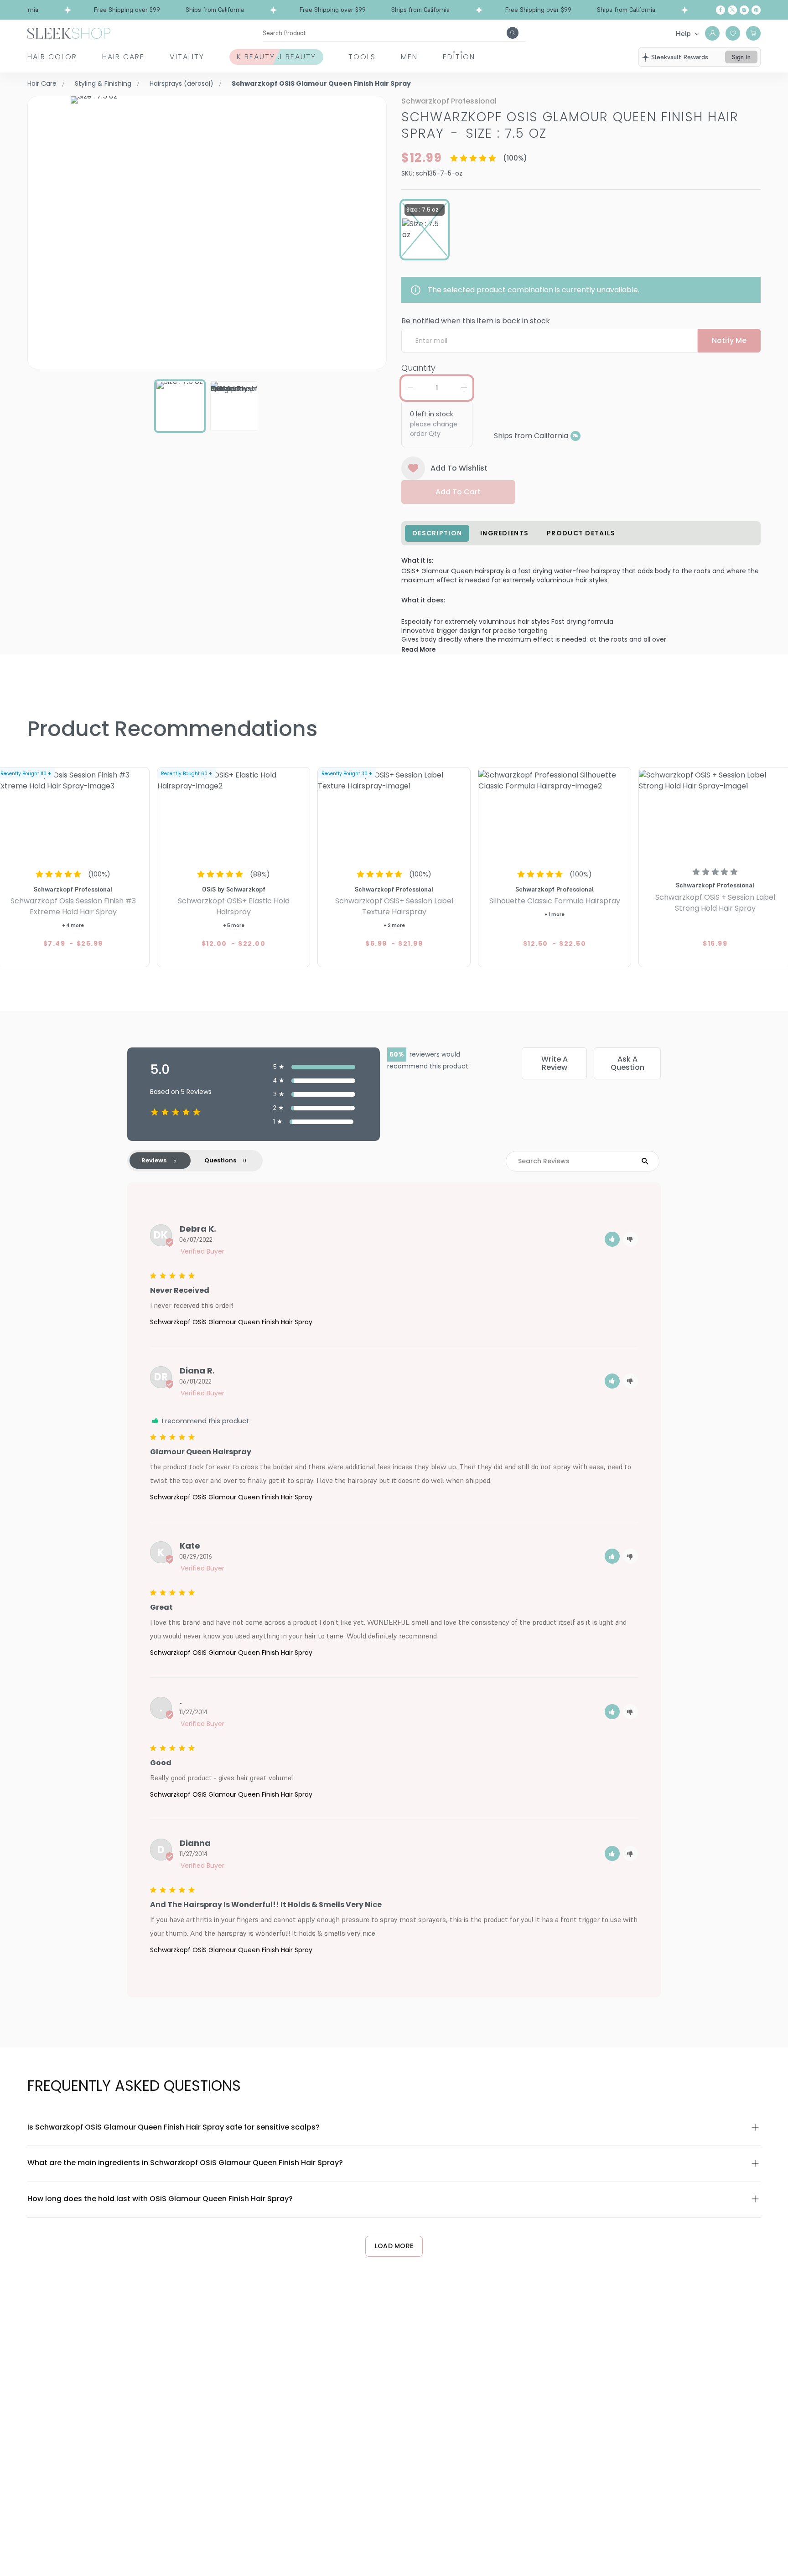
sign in (741, 57)
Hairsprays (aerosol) (181, 83)
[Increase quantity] (464, 388)
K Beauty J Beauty (276, 57)
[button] (612, 1239)
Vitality (187, 57)
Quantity (418, 368)
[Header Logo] (69, 33)
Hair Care (123, 57)
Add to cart (458, 492)
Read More (418, 650)
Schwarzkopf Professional (449, 101)
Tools (362, 57)
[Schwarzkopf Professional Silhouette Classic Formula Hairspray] (555, 815)
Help (683, 33)
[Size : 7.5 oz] (425, 229)
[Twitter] (732, 10)
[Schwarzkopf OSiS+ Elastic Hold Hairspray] (233, 815)
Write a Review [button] (555, 1063)
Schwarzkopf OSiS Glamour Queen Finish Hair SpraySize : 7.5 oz (570, 125)
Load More (394, 2246)
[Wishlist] (733, 33)
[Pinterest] (756, 10)
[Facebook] (721, 10)
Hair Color (52, 57)
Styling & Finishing (103, 83)
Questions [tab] (220, 1160)
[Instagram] (744, 10)
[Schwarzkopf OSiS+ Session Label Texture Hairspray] (394, 815)
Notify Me (729, 340)
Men (409, 57)
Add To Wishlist (459, 468)
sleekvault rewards (680, 57)
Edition (459, 57)
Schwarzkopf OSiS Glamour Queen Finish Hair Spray (231, 1322)
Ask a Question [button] (627, 1063)
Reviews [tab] (154, 1160)
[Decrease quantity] (410, 388)
